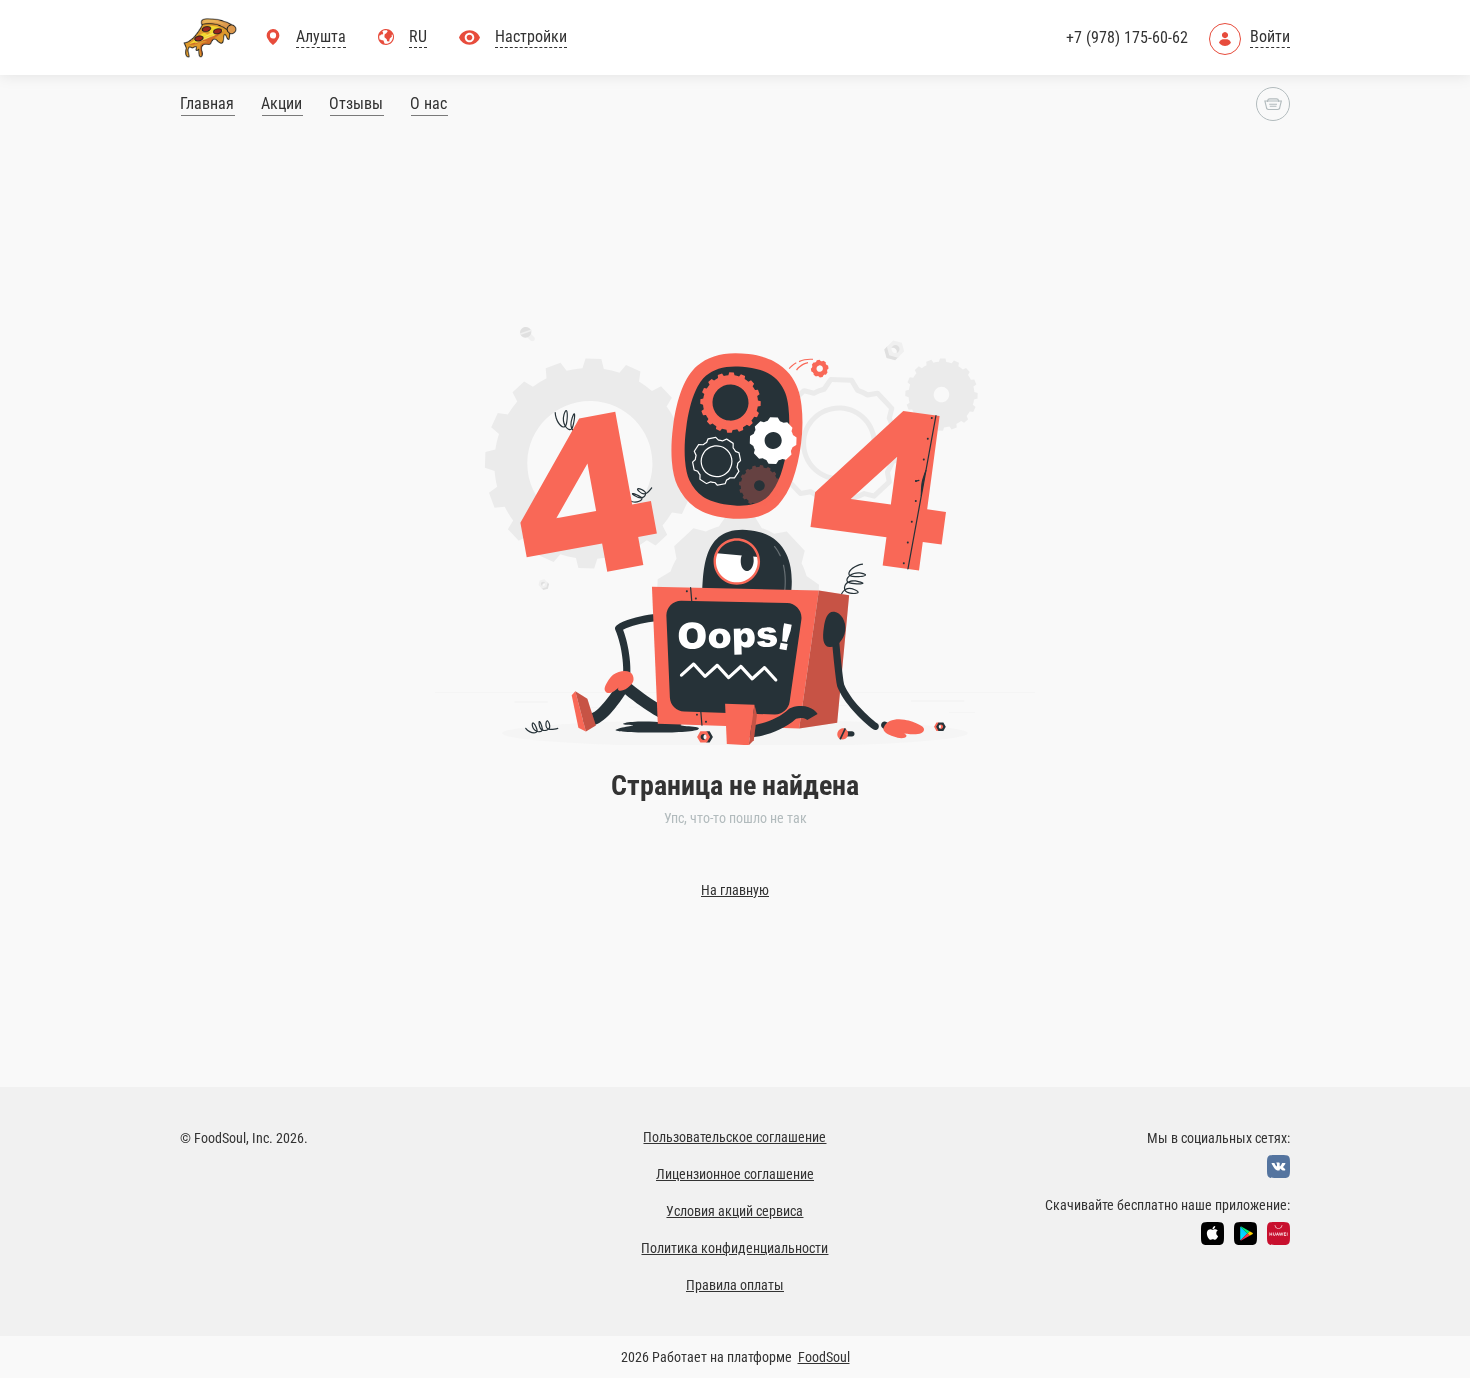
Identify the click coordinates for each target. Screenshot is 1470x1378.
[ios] (1212, 1233)
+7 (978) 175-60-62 (1127, 37)
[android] (1245, 1233)
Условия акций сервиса (734, 1211)
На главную (735, 890)
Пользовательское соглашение (734, 1137)
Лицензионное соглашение (735, 1174)
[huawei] (1278, 1233)
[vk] (1278, 1166)
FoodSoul (824, 1357)
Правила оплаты (735, 1285)
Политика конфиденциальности (734, 1248)
